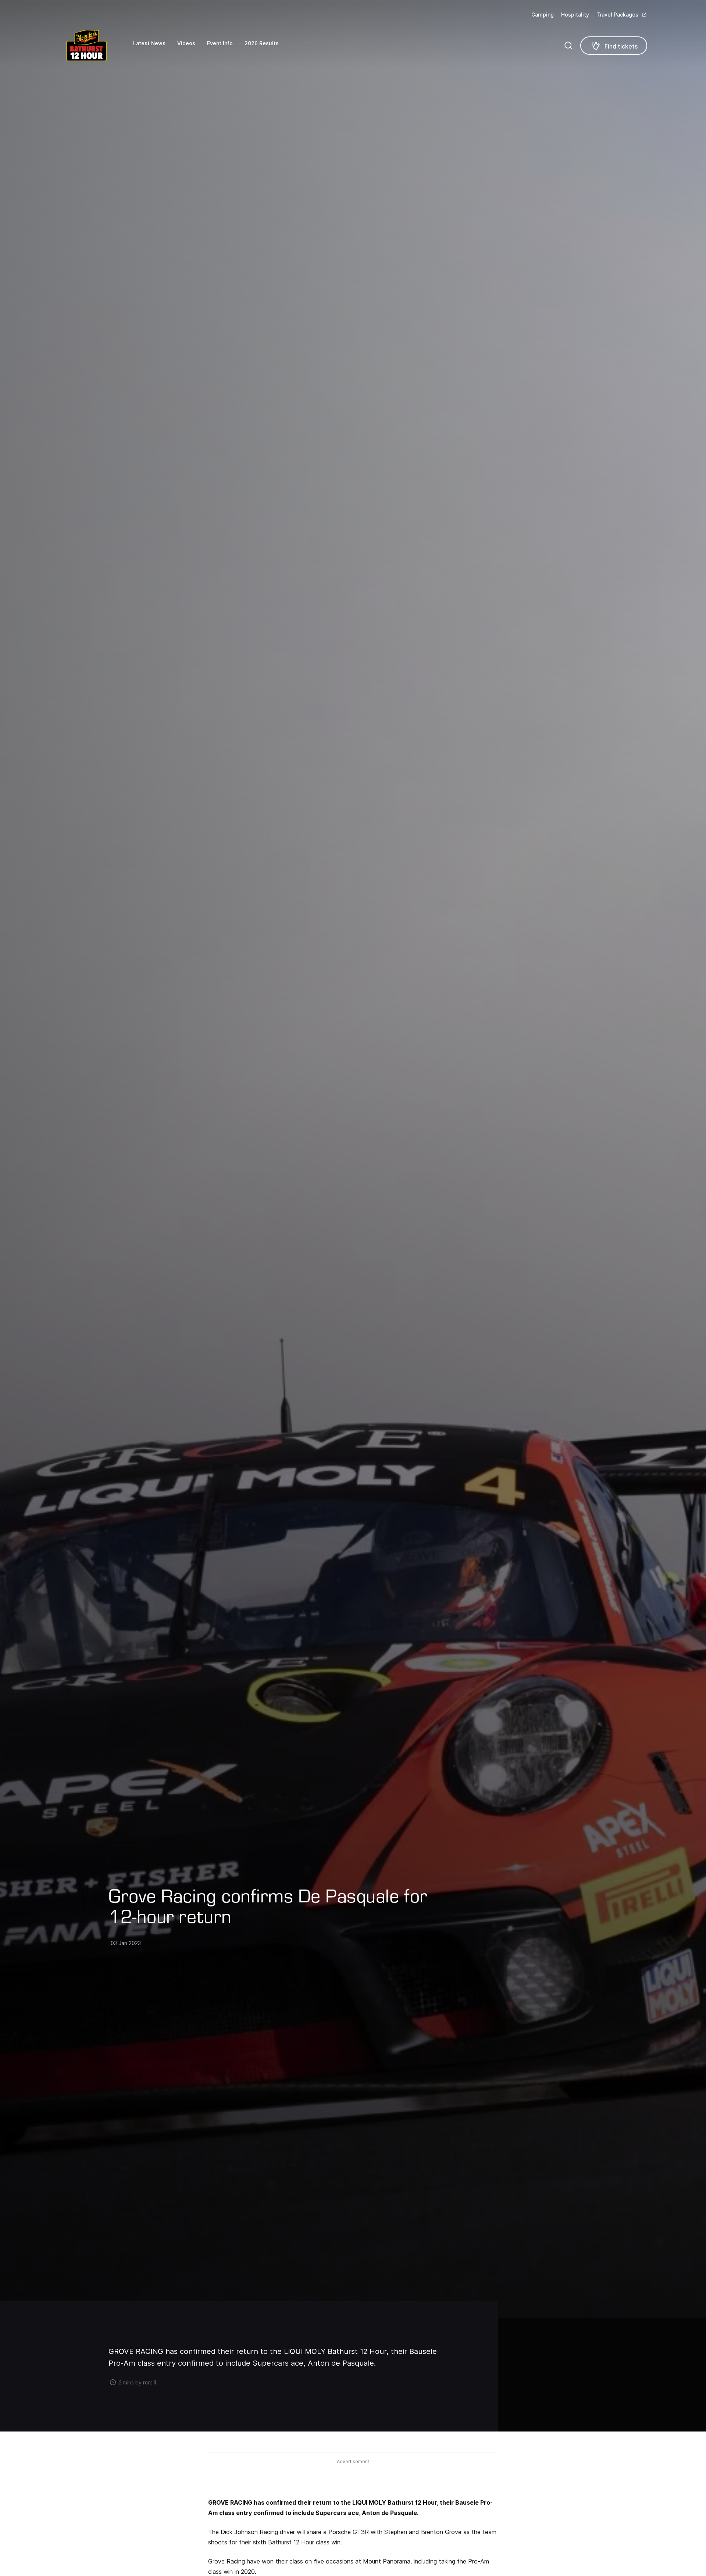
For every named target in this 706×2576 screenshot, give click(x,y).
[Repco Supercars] (96, 45)
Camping (543, 15)
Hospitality (575, 15)
